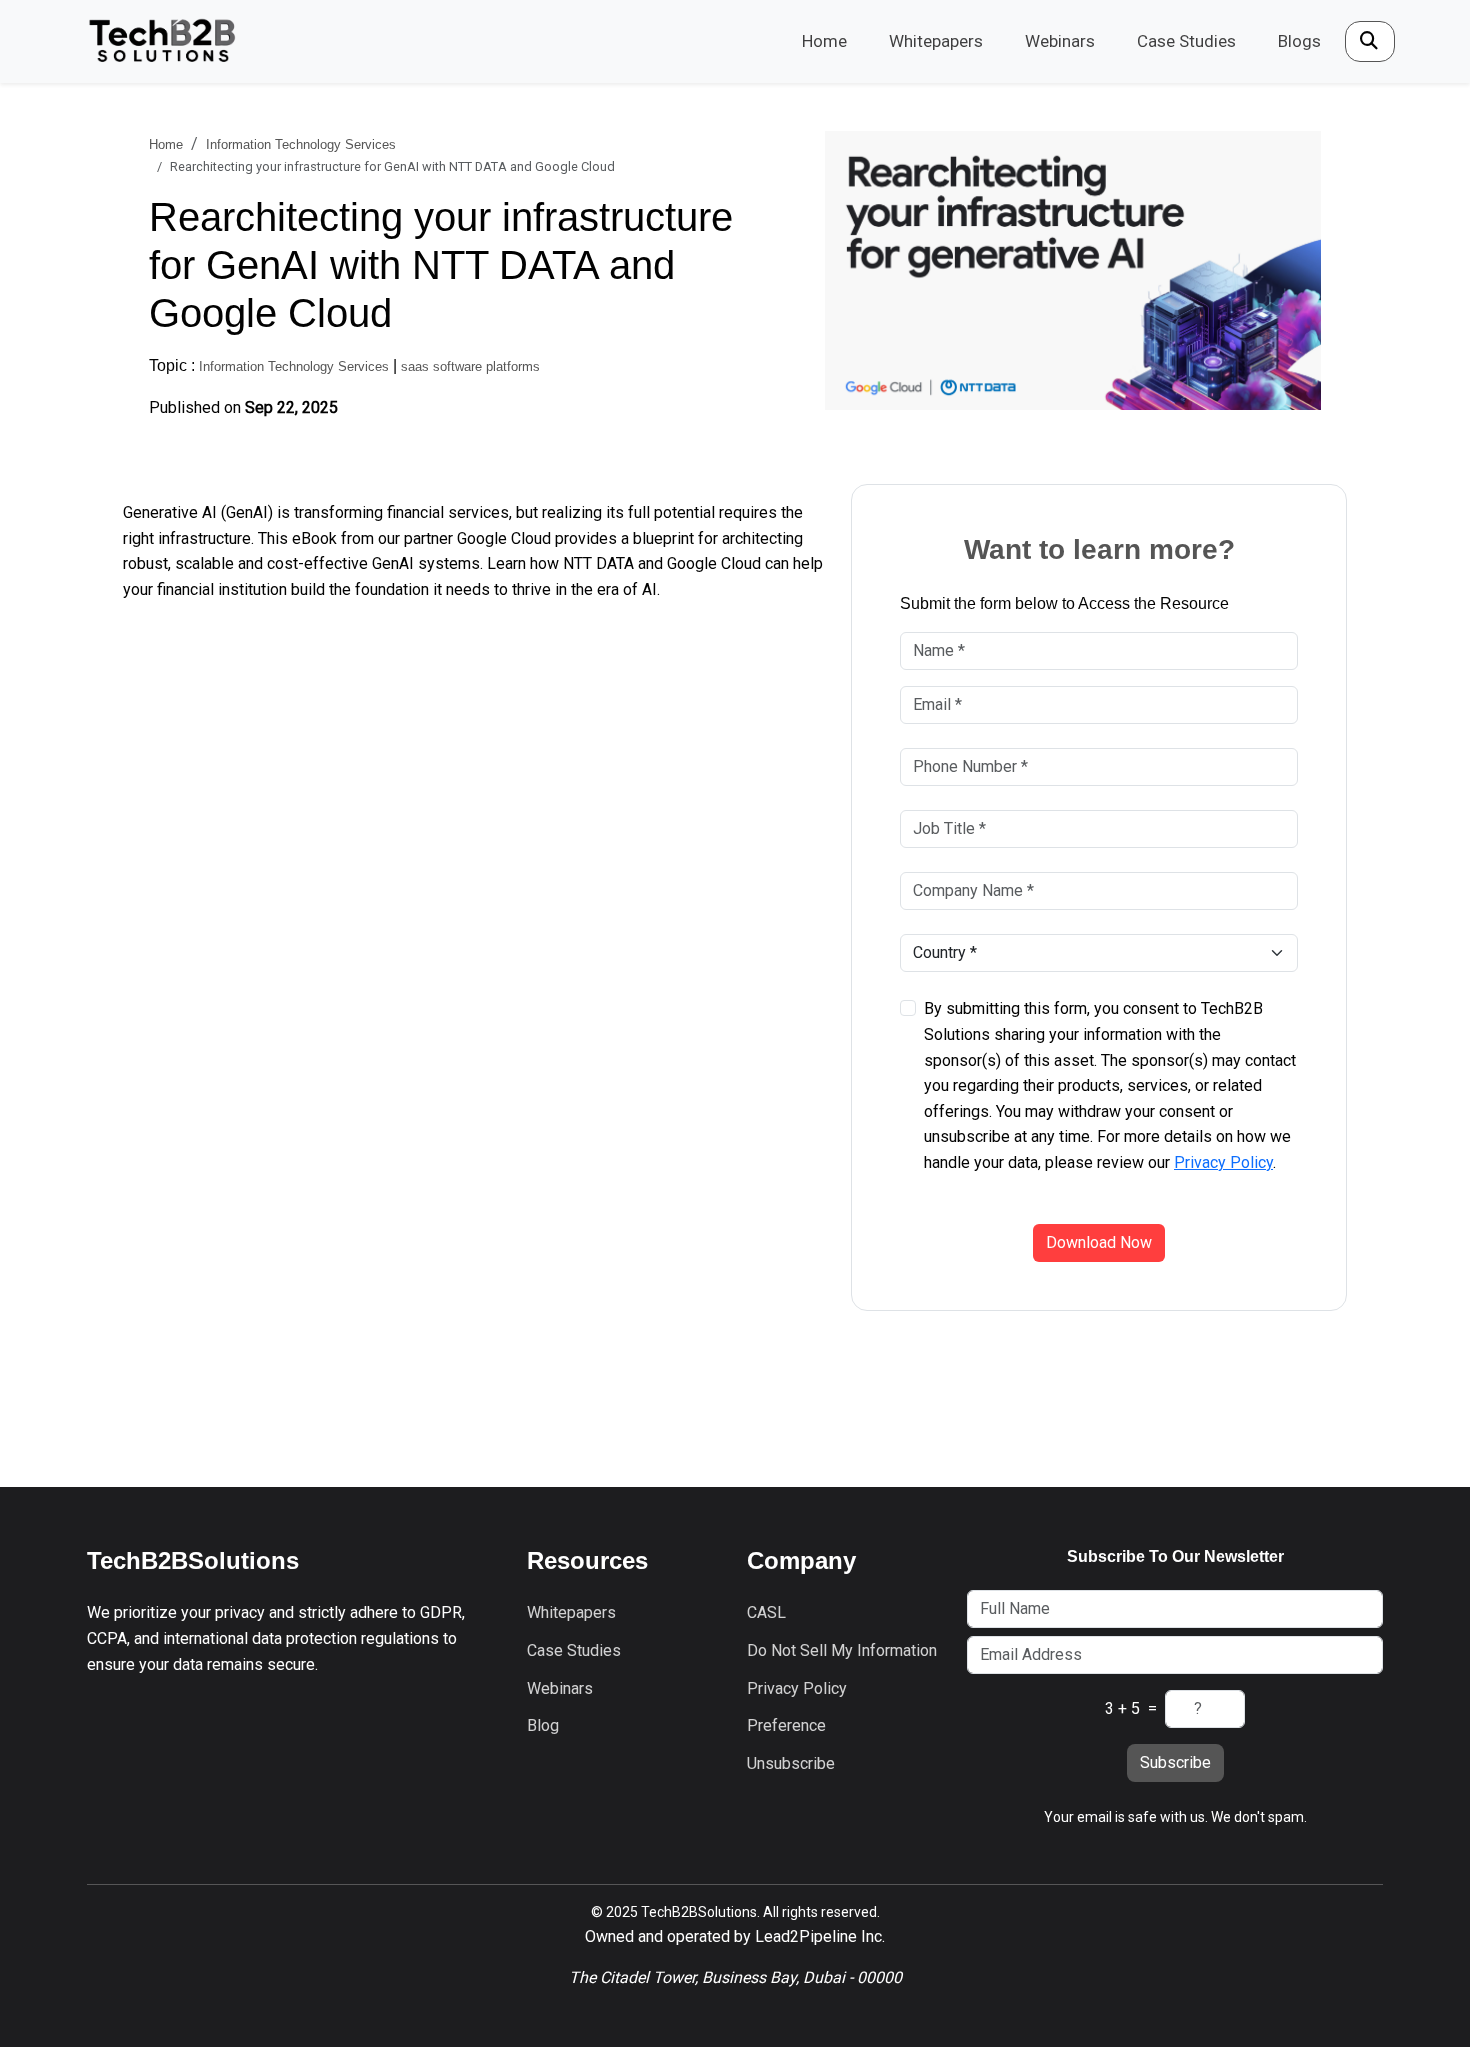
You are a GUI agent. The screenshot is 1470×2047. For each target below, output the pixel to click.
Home (824, 41)
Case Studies (1186, 41)
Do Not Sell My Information (842, 1650)
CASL (766, 1612)
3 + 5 (1122, 1708)
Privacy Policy (1223, 1162)
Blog (543, 1725)
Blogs (1299, 41)
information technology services (301, 144)
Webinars (1060, 41)
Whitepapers (936, 41)
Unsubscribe (791, 1763)
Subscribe (1175, 1762)
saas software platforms (470, 366)
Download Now (1099, 1242)
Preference (786, 1725)
